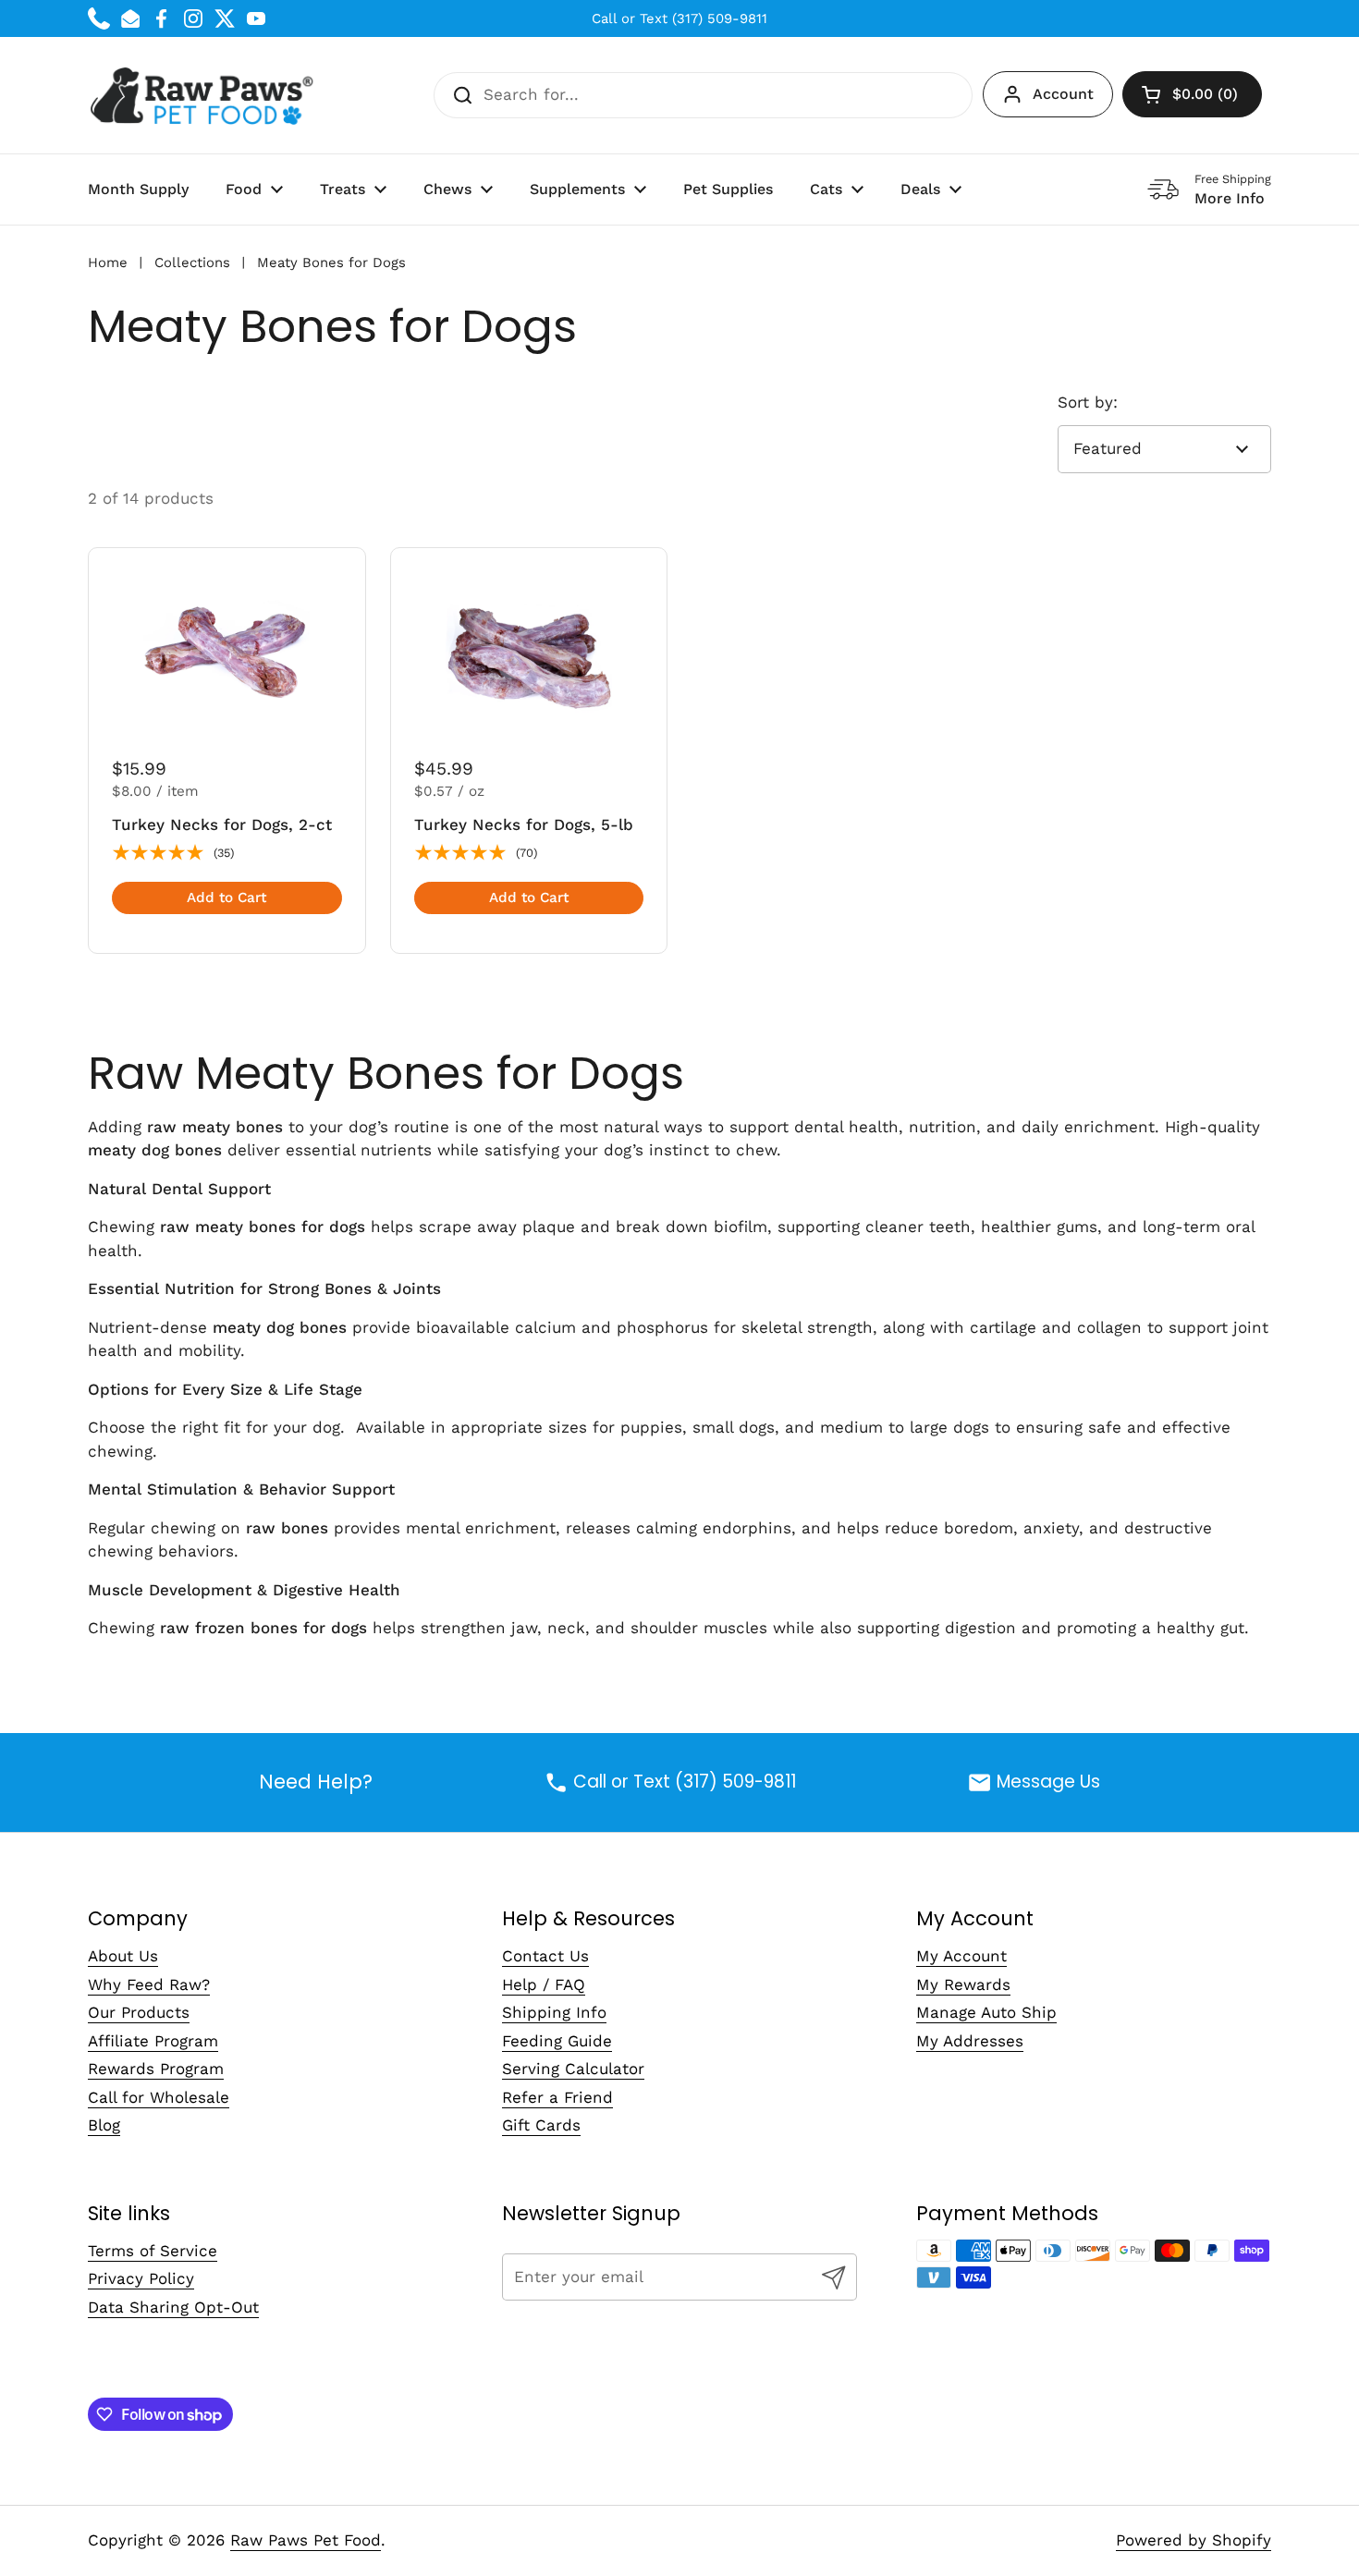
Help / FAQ (544, 1984)
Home (108, 262)
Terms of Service (153, 2251)
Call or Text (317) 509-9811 (679, 18)
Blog (104, 2125)
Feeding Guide (557, 2041)
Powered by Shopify (1194, 2540)
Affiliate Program (153, 2041)
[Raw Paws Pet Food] (205, 95)
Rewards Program (156, 2069)
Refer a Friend (557, 2097)
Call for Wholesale (159, 2097)
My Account (961, 1956)
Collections (192, 262)
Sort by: (1088, 402)
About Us (123, 1956)
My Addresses (970, 2041)
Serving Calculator (573, 2069)
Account (1063, 94)
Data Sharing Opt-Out (173, 2307)
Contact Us (545, 1956)
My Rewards (963, 1984)
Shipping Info (554, 2012)
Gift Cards (541, 2125)
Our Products (139, 2012)
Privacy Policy (141, 2278)
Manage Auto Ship (986, 2012)
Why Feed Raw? (149, 1984)
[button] (1192, 94)
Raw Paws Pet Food (306, 2540)
